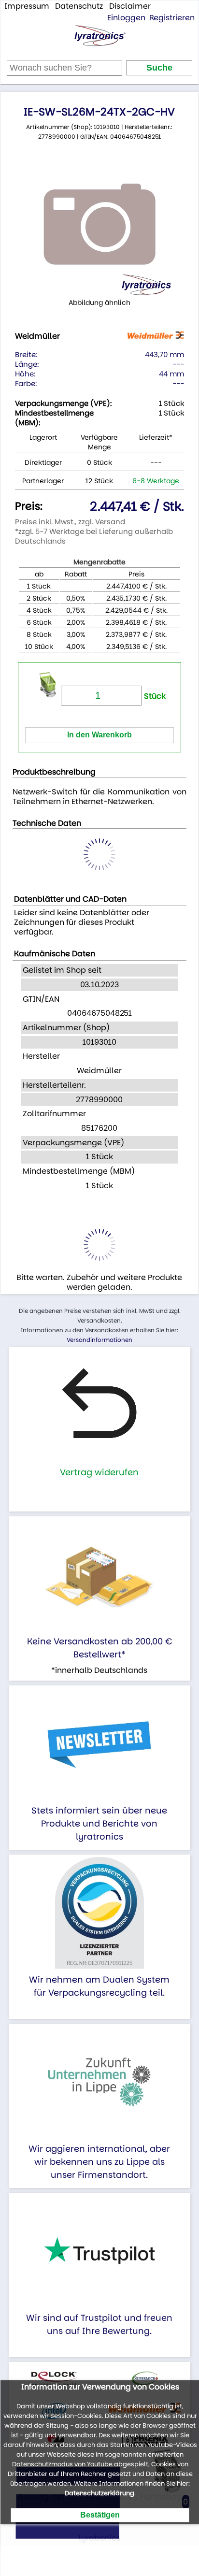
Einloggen (126, 18)
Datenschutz (79, 6)
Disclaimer (130, 6)
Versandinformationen (99, 1340)
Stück (154, 696)
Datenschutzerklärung (99, 2493)
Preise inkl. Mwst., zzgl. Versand (70, 522)
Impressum (27, 6)
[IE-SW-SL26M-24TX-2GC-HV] (99, 224)
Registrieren (172, 18)
